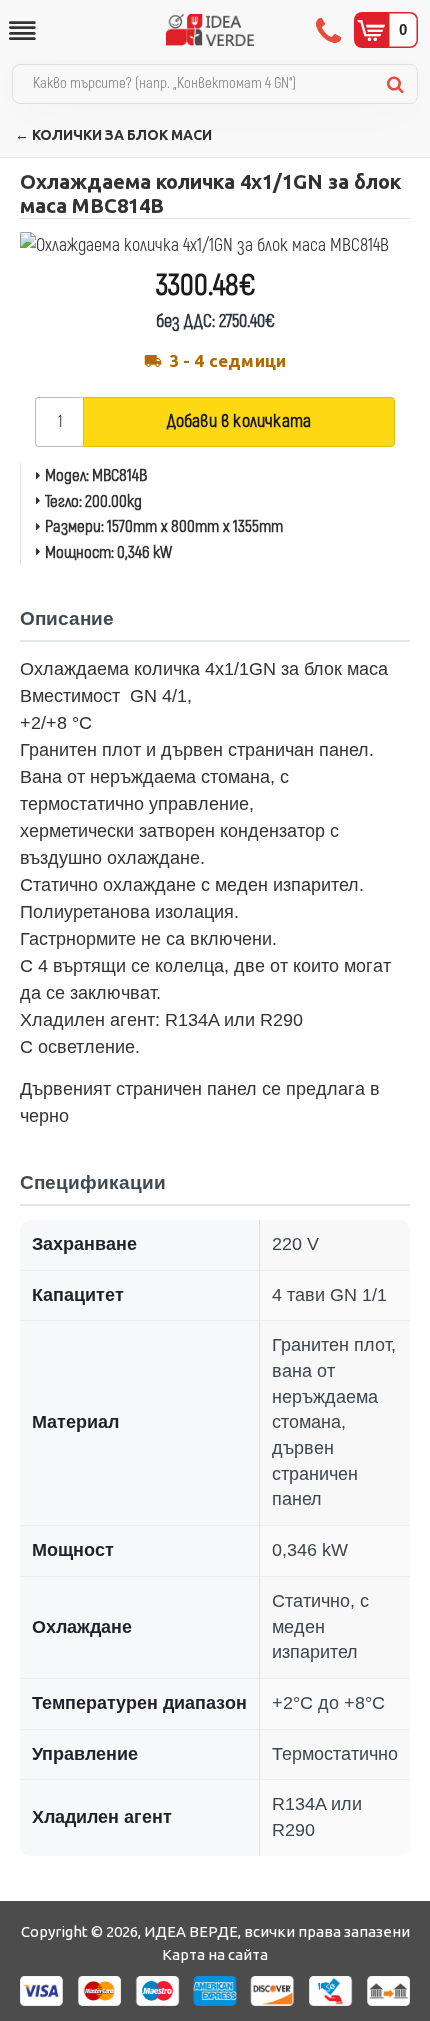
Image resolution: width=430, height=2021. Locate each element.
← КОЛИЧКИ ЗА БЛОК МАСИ (113, 135)
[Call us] (330, 30)
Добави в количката (239, 421)
